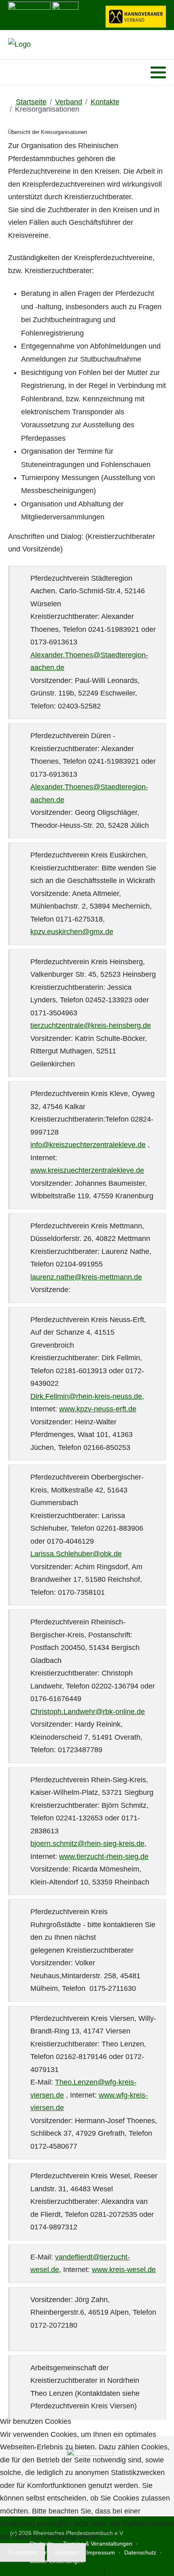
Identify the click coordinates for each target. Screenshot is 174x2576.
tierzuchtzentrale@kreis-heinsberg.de (91, 1025)
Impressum (126, 2570)
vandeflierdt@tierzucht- (92, 2257)
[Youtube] (24, 72)
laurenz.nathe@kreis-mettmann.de (86, 1277)
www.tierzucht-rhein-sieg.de (104, 1857)
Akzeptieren (22, 2552)
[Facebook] (14, 72)
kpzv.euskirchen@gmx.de (72, 932)
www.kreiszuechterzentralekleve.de (87, 1170)
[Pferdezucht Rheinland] (19, 45)
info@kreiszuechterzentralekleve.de (88, 1145)
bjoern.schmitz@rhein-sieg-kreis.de (87, 1844)
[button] (158, 73)
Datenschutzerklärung (66, 2570)
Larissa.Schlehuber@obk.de (76, 1554)
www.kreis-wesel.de (124, 2270)
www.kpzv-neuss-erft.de (98, 1409)
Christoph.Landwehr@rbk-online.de (88, 1712)
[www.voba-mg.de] (65, 14)
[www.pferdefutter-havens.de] (29, 14)
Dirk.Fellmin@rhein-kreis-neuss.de (86, 1396)
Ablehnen (66, 2552)
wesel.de (45, 2270)
